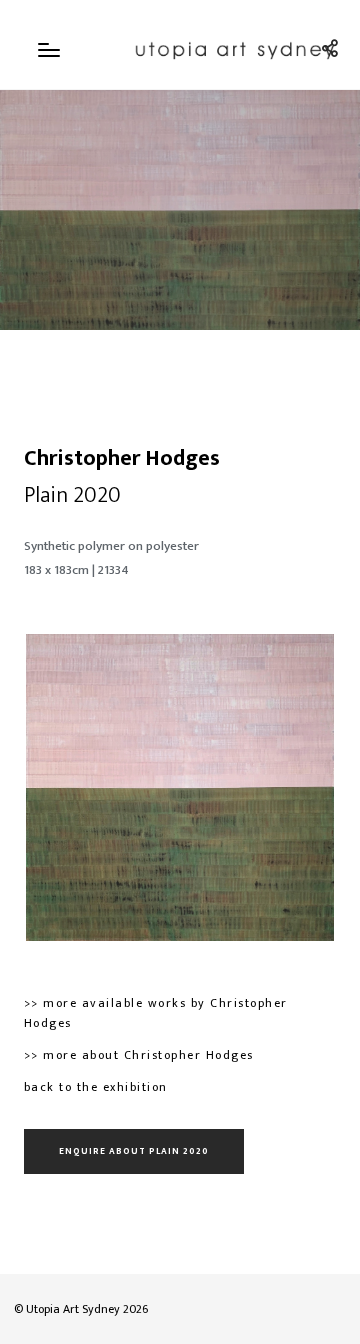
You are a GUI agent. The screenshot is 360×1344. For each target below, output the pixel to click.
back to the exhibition (96, 1087)
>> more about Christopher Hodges (139, 1055)
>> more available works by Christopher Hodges (156, 1013)
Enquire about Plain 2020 (134, 1151)
